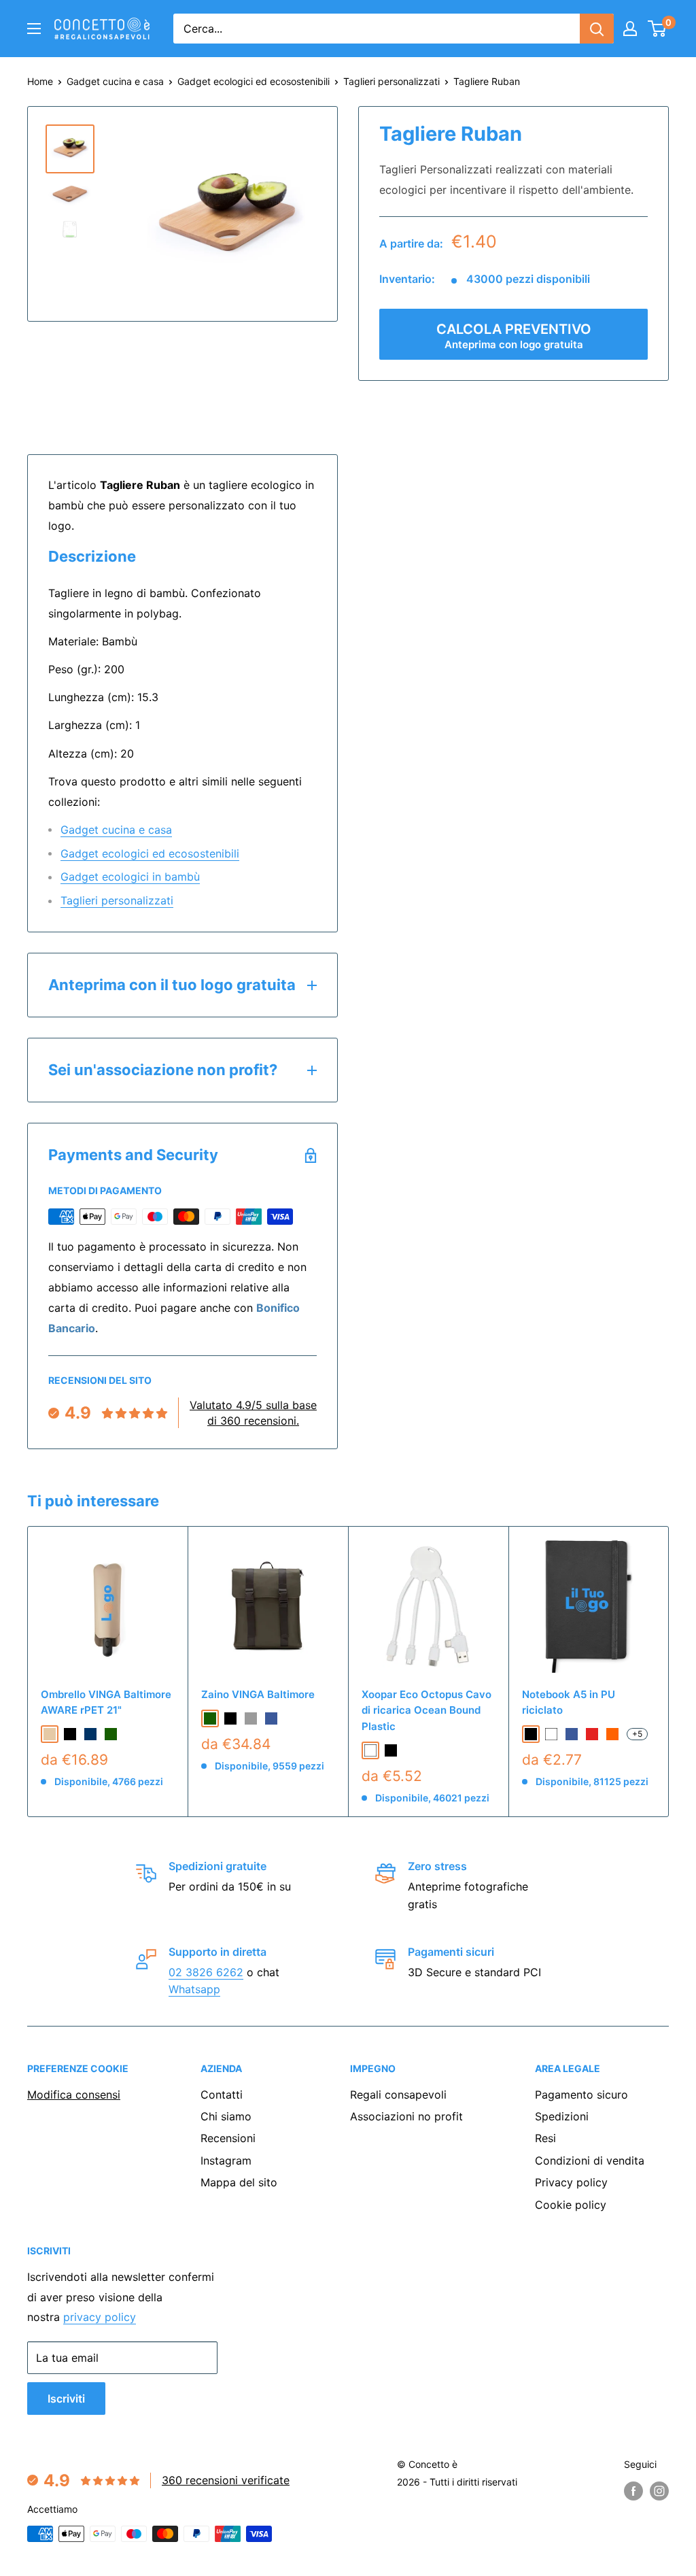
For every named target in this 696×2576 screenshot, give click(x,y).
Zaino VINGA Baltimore (258, 1694)
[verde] (111, 1734)
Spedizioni (562, 2116)
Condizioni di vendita (590, 2160)
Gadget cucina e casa (115, 81)
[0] (658, 29)
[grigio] (251, 1718)
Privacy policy (571, 2182)
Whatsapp (194, 1989)
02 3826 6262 (206, 1972)
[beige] (50, 1734)
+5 (637, 1734)
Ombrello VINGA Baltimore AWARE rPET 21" (106, 1702)
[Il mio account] (630, 29)
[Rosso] (592, 1734)
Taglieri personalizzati (391, 81)
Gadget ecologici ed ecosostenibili (254, 81)
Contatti (222, 2095)
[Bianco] (370, 1750)
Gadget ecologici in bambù (130, 877)
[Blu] (572, 1734)
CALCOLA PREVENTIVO (514, 336)
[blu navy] (90, 1734)
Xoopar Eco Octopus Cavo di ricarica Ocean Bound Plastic (427, 1710)
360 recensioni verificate (226, 2480)
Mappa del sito (239, 2182)
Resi (545, 2138)
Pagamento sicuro (581, 2095)
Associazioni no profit (406, 2116)
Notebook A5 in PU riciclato (569, 1702)
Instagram (226, 2160)
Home (40, 81)
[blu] (271, 1718)
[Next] (669, 1672)
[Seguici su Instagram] (659, 2491)
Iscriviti (66, 2399)
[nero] (70, 1734)
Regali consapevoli (398, 2095)
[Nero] (391, 1750)
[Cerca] (597, 29)
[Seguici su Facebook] (633, 2491)
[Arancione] (612, 1734)
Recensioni (228, 2138)
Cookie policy (571, 2205)
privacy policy (100, 2317)
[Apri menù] (34, 29)
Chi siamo (226, 2116)
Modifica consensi (74, 2095)
